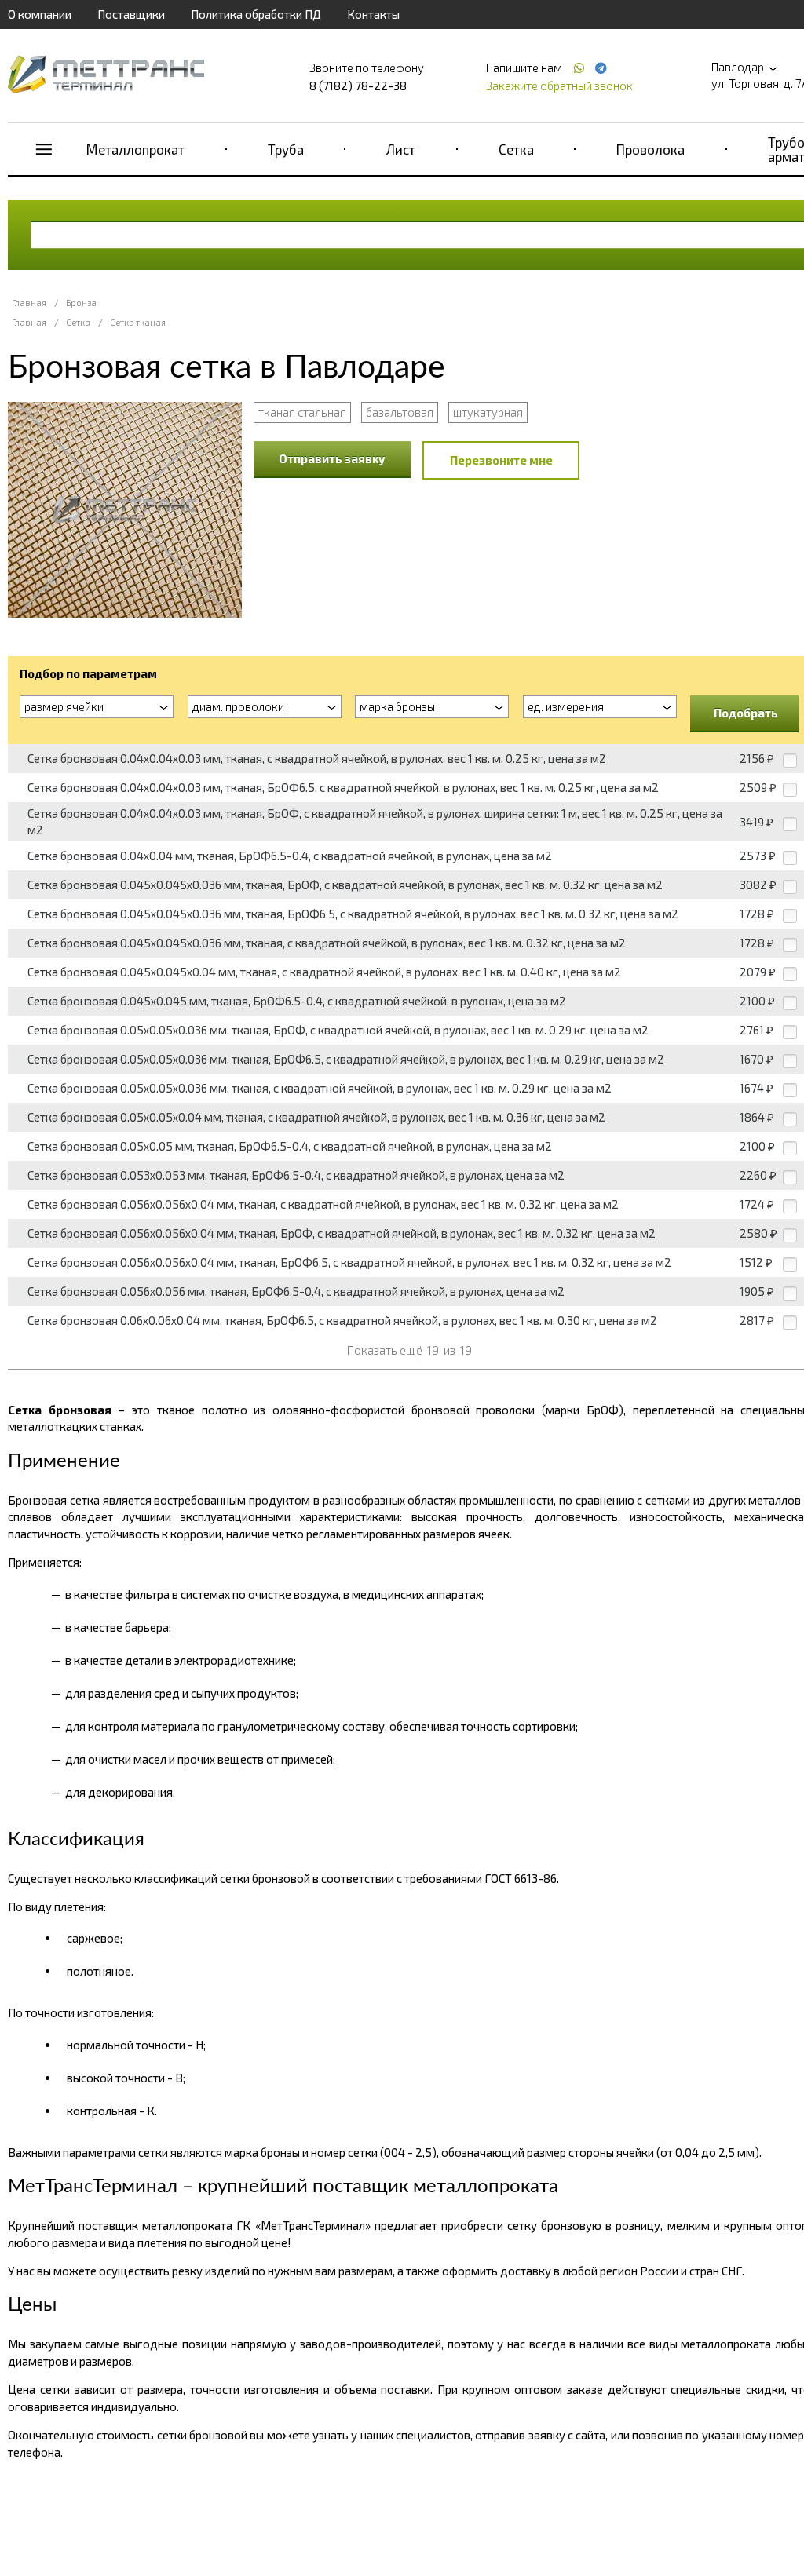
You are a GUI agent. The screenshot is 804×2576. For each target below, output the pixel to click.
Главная (29, 303)
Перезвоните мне (501, 460)
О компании (40, 14)
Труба (286, 149)
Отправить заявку (332, 458)
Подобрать (746, 713)
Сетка (516, 149)
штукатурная (488, 412)
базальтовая (400, 412)
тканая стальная (302, 412)
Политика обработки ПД (256, 14)
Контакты (373, 14)
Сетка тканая (138, 322)
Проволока (651, 149)
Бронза (81, 303)
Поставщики (131, 14)
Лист (401, 149)
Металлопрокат (135, 149)
